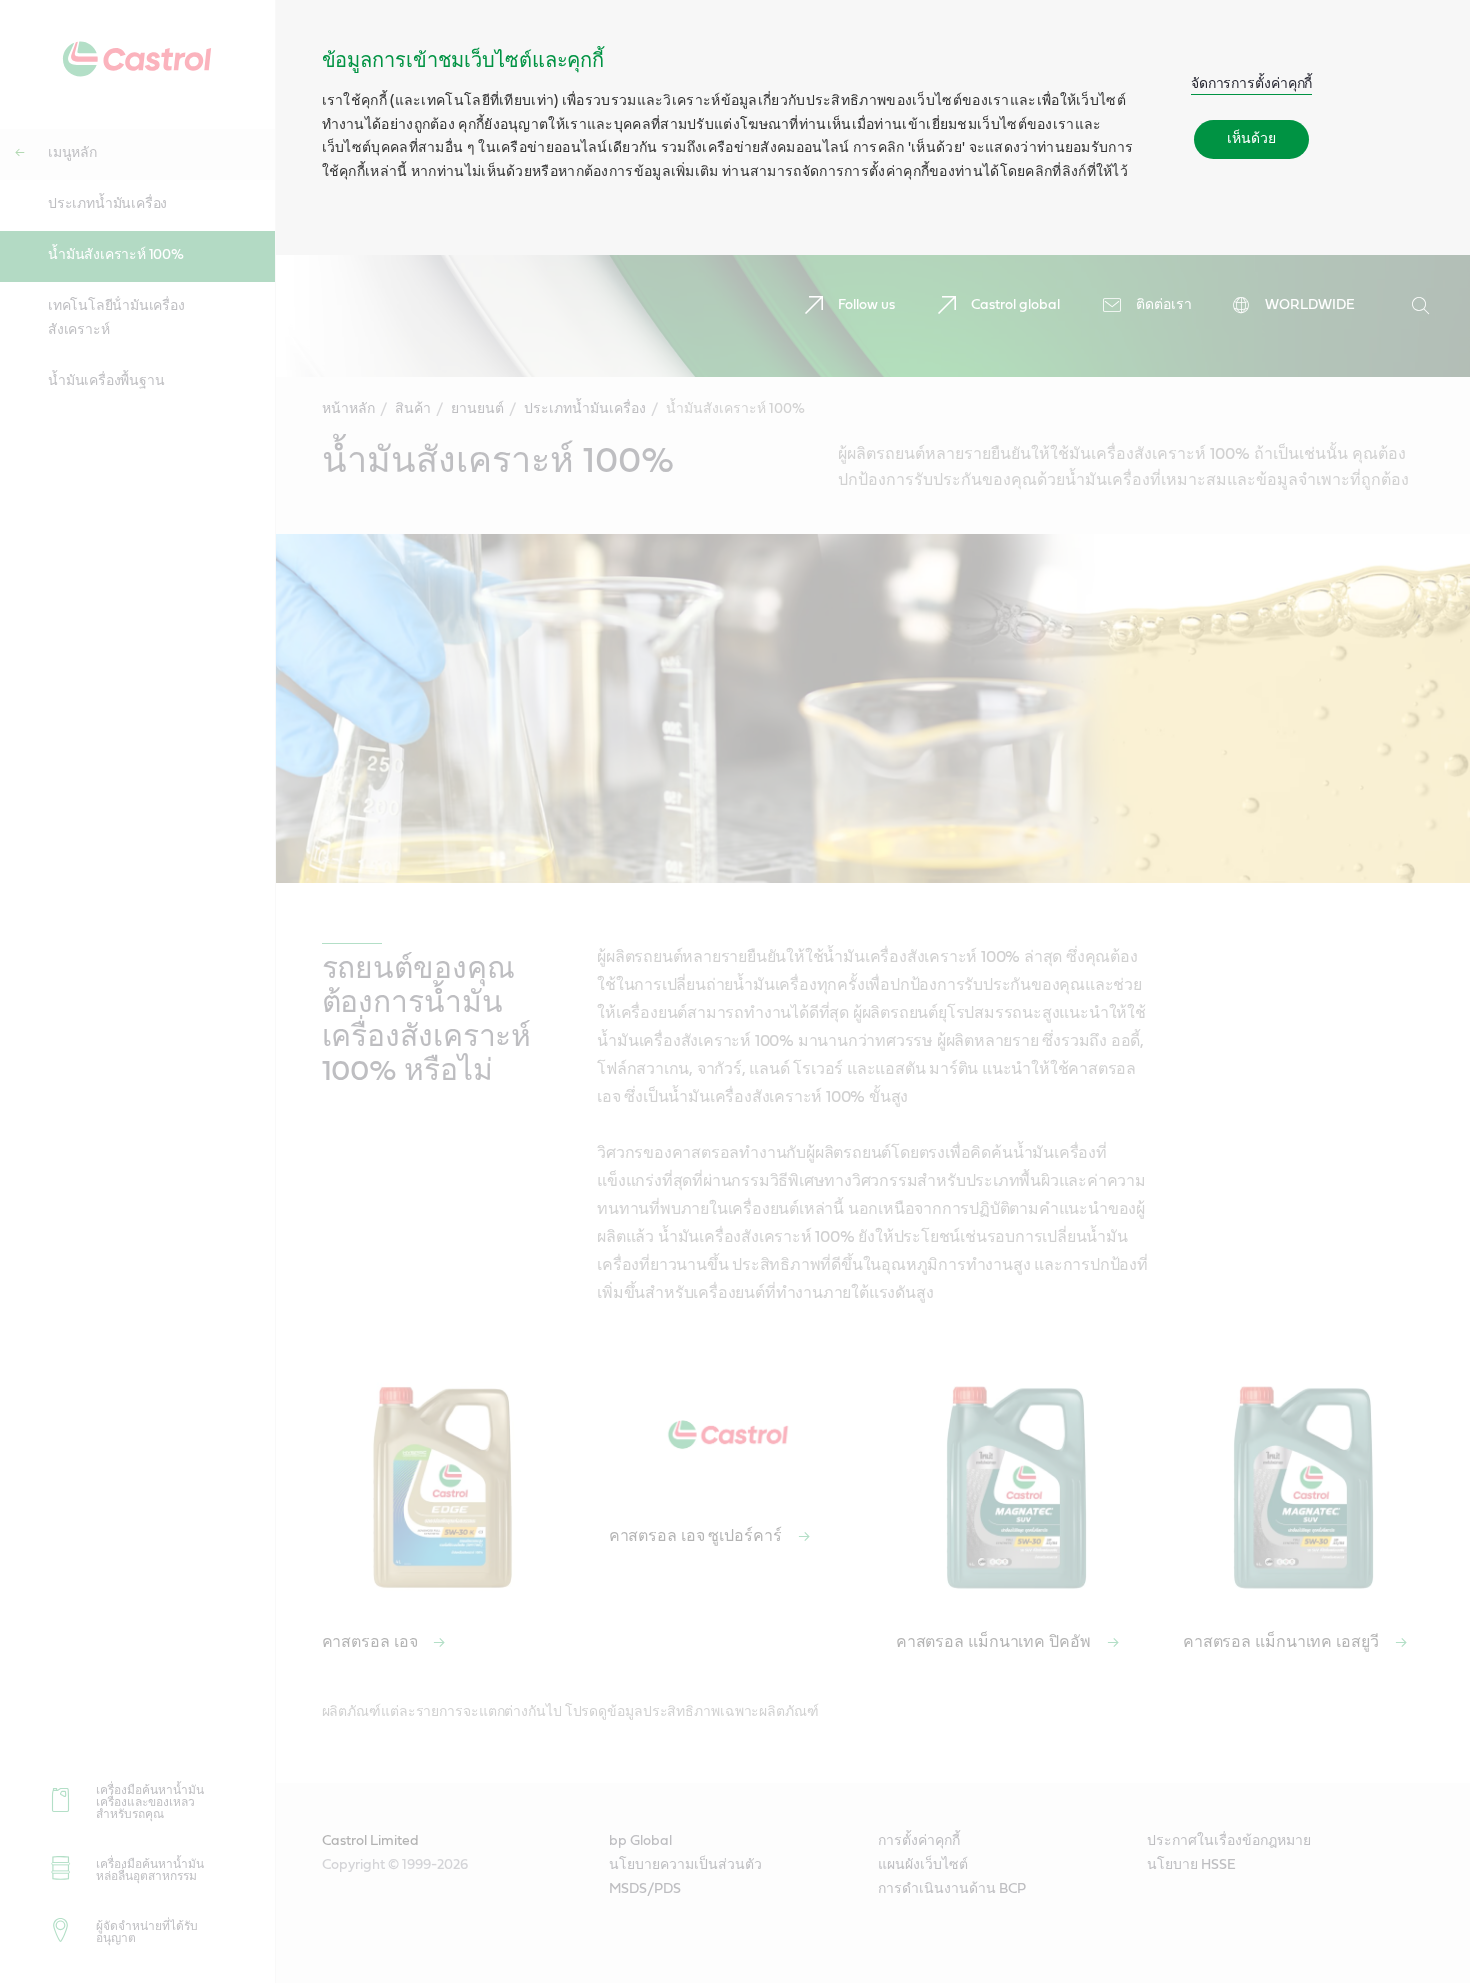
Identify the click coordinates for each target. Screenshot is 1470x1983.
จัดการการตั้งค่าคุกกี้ (1252, 84)
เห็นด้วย (1251, 139)
